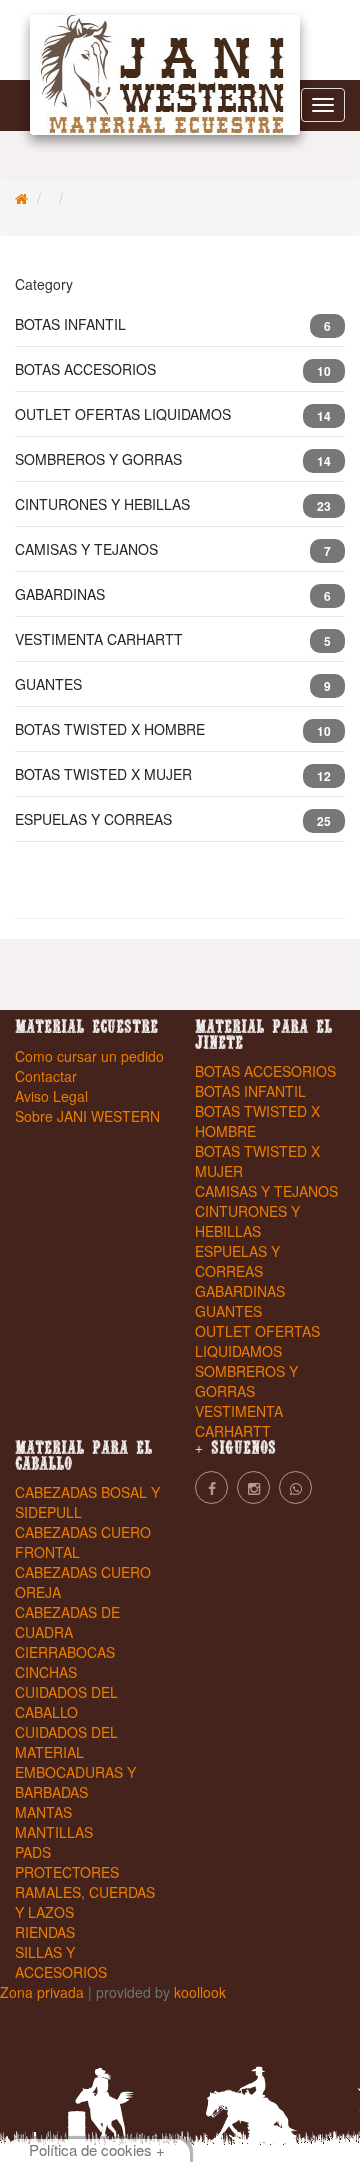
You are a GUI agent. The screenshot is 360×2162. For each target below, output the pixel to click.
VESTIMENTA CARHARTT (173, 639)
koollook (200, 1992)
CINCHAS (46, 1672)
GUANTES (173, 684)
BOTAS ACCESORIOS (173, 369)
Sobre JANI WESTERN (87, 1116)
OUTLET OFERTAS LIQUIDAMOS (173, 414)
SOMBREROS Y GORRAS (173, 459)
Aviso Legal (51, 1096)
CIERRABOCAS (65, 1652)
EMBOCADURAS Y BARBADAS (75, 1782)
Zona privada (44, 1992)
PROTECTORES (67, 1872)
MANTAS (43, 1812)
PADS (33, 1852)
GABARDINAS (173, 594)
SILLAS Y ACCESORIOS (61, 1962)
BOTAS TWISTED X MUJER (173, 774)
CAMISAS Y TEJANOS (173, 549)
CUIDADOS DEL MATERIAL (66, 1742)
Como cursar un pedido (89, 1056)
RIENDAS (45, 1932)
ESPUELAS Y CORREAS (173, 819)
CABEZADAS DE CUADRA (67, 1622)
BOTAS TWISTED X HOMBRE (173, 729)
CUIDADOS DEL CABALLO (66, 1702)
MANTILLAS (54, 1832)
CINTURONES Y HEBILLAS (173, 504)
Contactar (46, 1076)
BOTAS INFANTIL (173, 324)
